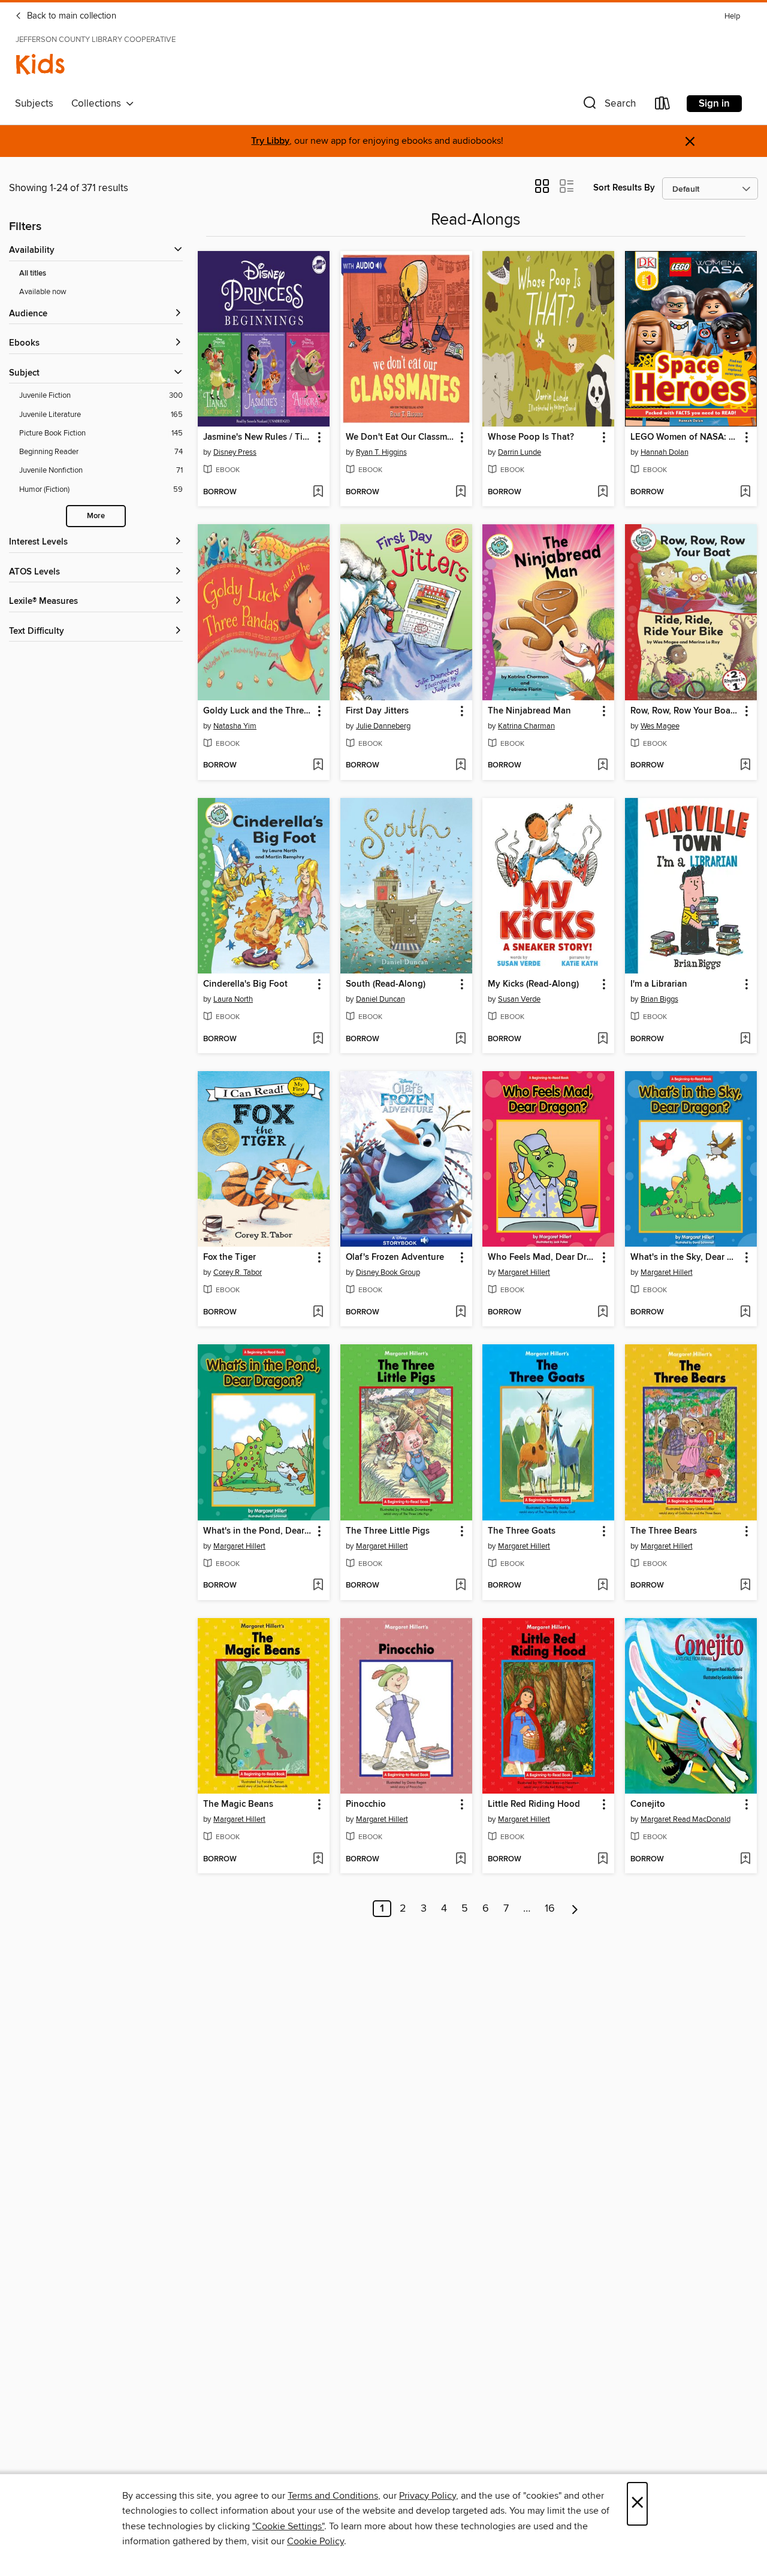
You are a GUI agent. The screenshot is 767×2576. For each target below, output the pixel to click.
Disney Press (235, 452)
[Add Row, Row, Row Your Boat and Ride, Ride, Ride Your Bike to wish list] (745, 766)
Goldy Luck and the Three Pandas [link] (258, 711)
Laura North (233, 999)
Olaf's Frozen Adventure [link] (395, 1257)
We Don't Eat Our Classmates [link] (401, 437)
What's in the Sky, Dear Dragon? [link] (685, 1257)
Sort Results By (624, 188)
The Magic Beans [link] (238, 1804)
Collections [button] (99, 104)
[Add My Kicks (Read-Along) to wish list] (603, 1039)
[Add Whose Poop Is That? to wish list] (603, 492)
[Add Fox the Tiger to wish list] (318, 1313)
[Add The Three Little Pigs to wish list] (460, 1586)
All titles (33, 273)
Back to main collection (70, 16)
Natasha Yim (235, 726)
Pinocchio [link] (366, 1804)
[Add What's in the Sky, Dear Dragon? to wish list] (745, 1313)
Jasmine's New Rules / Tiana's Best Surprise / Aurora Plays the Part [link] (258, 437)
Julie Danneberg (383, 726)
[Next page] (575, 1909)
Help (732, 16)
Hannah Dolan (665, 452)
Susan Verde (519, 999)
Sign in (714, 104)
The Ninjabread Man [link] (529, 711)
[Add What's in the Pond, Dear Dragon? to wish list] (318, 1586)
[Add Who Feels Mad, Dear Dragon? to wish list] (603, 1313)
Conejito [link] (648, 1804)
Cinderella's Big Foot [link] (245, 984)
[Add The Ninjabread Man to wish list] (603, 766)
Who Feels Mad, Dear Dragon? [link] (543, 1257)
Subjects (34, 104)
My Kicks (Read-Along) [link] (533, 984)
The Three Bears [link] (664, 1531)
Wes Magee (660, 726)
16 (550, 1909)
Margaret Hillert (524, 1272)
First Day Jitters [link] (377, 711)
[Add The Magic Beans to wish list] (318, 1860)
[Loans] (663, 106)
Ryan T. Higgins (381, 452)
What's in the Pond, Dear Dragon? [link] (258, 1531)
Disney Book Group (388, 1272)
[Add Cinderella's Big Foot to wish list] (318, 1039)
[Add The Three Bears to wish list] (745, 1586)
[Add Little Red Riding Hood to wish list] (603, 1860)
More (96, 516)
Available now (43, 292)
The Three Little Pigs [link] (388, 1531)
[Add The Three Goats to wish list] (603, 1586)
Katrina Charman (526, 726)
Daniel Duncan (381, 999)
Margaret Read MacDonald (686, 1819)
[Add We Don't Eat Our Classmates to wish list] (460, 492)
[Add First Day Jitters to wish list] (460, 766)
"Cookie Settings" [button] (288, 2526)
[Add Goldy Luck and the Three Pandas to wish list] (318, 766)
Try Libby (270, 141)
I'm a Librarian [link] (659, 984)
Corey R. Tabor (238, 1272)
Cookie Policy (315, 2541)
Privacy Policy (428, 2496)
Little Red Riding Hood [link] (534, 1804)
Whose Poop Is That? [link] (531, 437)
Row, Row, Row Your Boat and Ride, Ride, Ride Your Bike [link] (685, 711)
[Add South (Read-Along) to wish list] (460, 1039)
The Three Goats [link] (522, 1531)
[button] (608, 106)
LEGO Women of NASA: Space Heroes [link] (685, 437)
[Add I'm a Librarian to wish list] (745, 1039)
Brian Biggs (659, 999)
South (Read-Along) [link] (386, 984)
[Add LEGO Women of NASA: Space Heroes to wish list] (745, 492)
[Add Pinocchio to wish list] (460, 1860)
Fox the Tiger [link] (230, 1257)
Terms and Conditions (333, 2496)
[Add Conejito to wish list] (745, 1860)
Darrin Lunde (520, 452)
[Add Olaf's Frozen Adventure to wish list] (460, 1313)
